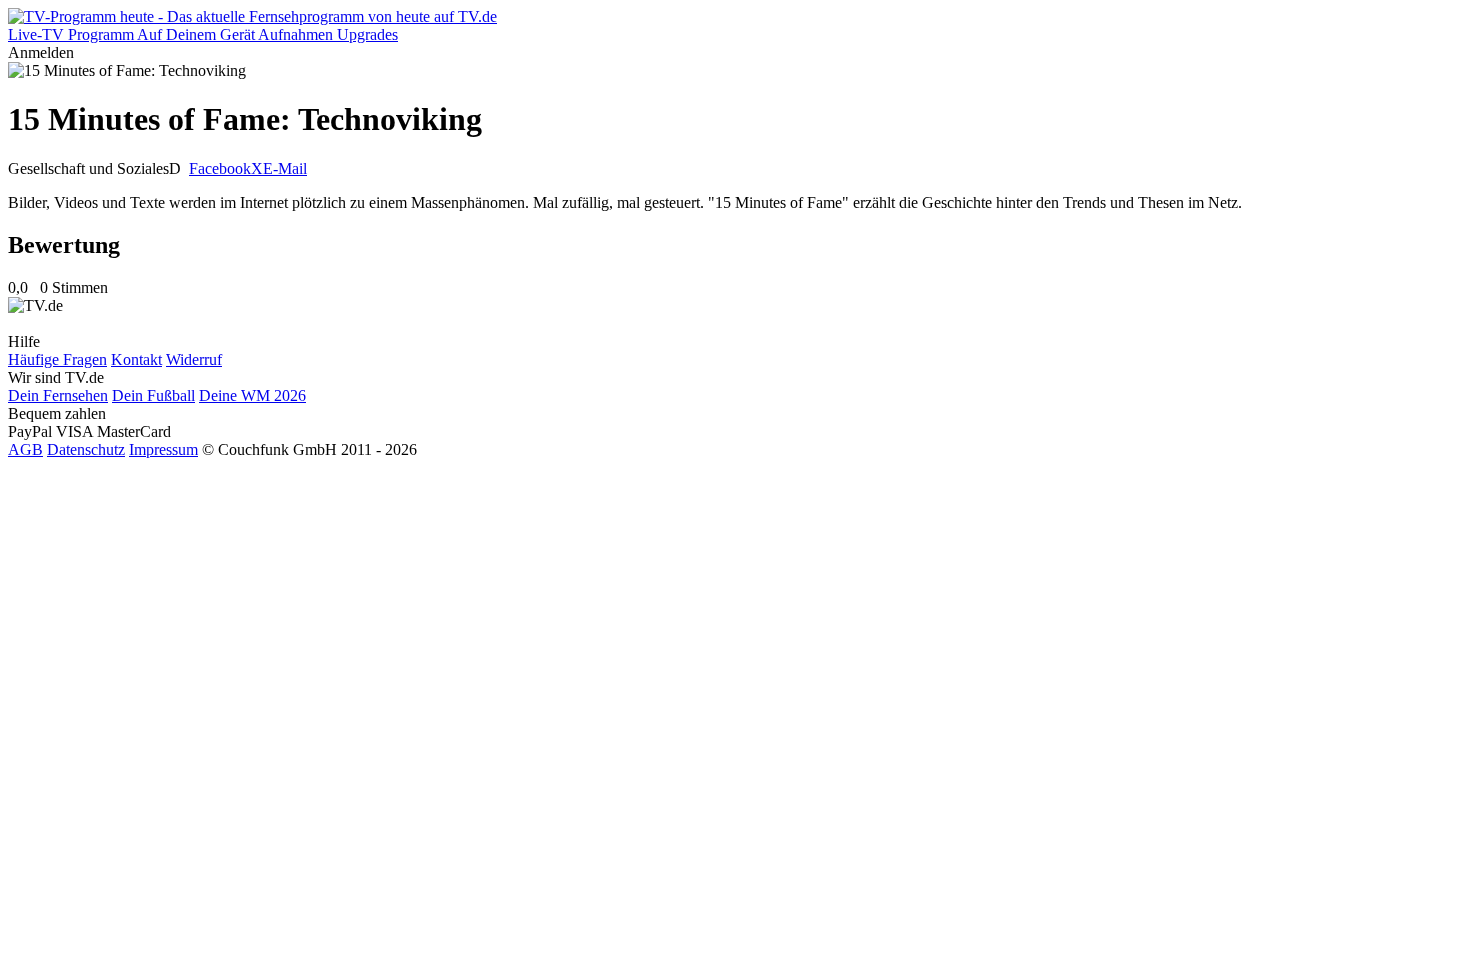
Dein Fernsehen (58, 395)
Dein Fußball (153, 395)
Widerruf (194, 359)
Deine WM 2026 (252, 395)
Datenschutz (86, 449)
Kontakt (136, 359)
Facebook (220, 168)
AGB (25, 449)
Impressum (163, 449)
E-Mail (285, 168)
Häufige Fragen (57, 359)
